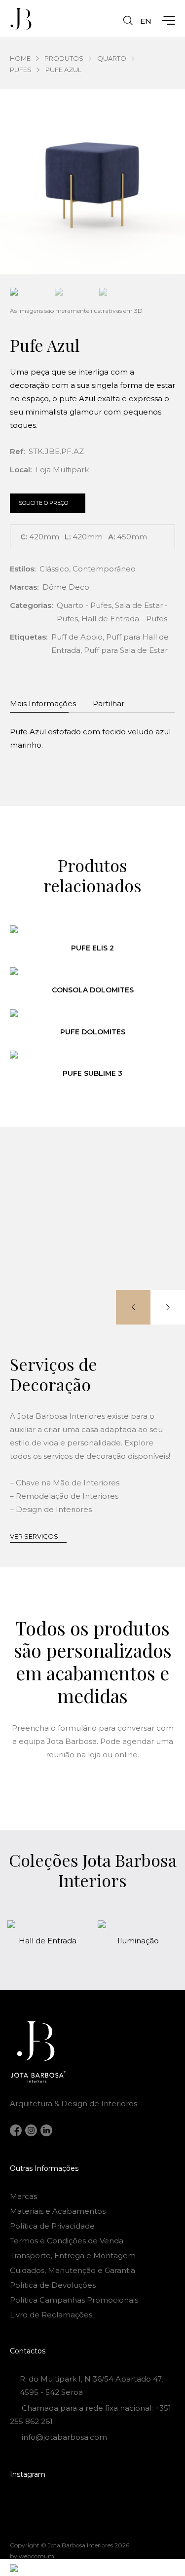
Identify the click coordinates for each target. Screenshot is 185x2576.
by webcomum (32, 2556)
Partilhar (109, 703)
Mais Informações (43, 703)
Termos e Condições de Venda (67, 2241)
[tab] (43, 702)
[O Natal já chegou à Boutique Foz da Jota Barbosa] (93, 2501)
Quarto (112, 58)
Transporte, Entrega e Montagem (73, 2255)
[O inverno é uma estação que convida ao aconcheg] (150, 2516)
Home (20, 58)
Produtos (64, 58)
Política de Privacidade (52, 2226)
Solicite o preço (43, 503)
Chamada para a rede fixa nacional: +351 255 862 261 (91, 2415)
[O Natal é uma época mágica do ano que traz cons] (150, 2501)
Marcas (23, 2196)
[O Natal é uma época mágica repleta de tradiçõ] (35, 2501)
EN (146, 21)
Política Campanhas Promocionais (74, 2300)
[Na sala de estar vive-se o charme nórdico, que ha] (93, 2516)
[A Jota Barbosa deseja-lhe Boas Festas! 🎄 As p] (35, 2516)
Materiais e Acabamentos (58, 2211)
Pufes (21, 70)
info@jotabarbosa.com (64, 2437)
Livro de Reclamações (51, 2315)
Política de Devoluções (53, 2285)
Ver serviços (34, 1536)
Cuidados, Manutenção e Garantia (73, 2270)
